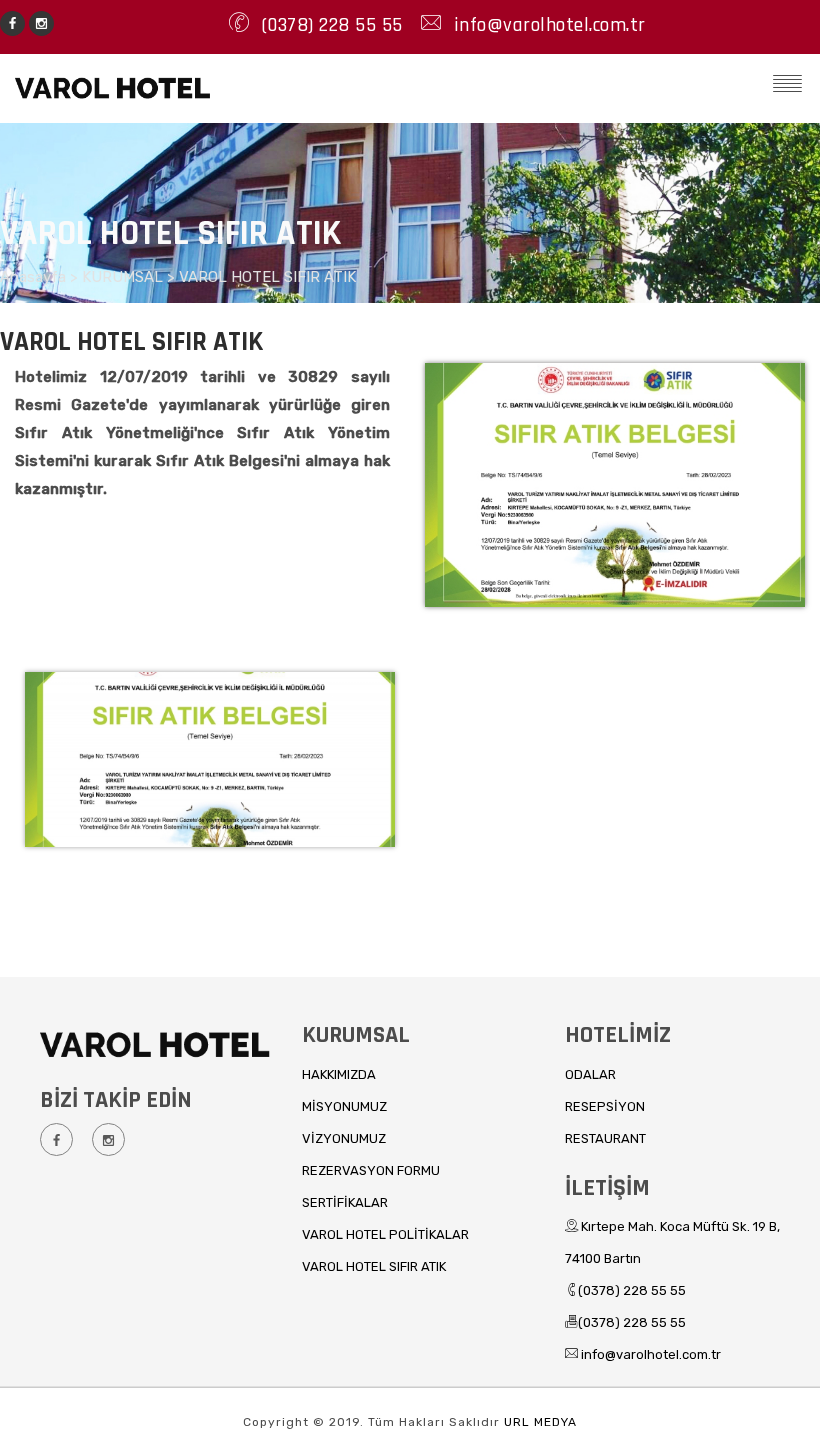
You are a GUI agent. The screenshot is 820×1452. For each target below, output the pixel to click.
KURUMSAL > (130, 277)
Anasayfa (35, 277)
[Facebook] (12, 21)
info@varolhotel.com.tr (547, 25)
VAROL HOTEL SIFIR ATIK (267, 277)
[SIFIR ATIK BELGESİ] (210, 640)
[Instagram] (41, 21)
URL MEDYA (540, 1422)
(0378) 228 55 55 (329, 25)
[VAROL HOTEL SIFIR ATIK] (613, 587)
